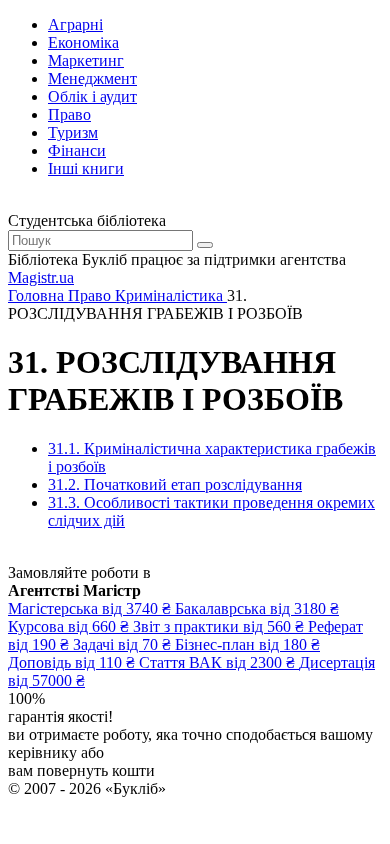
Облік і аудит (92, 96)
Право (69, 114)
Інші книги (86, 168)
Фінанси (77, 150)
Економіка (83, 42)
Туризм (73, 132)
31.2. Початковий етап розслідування (175, 484)
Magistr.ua (41, 277)
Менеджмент (92, 78)
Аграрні (75, 24)
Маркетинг (86, 60)
